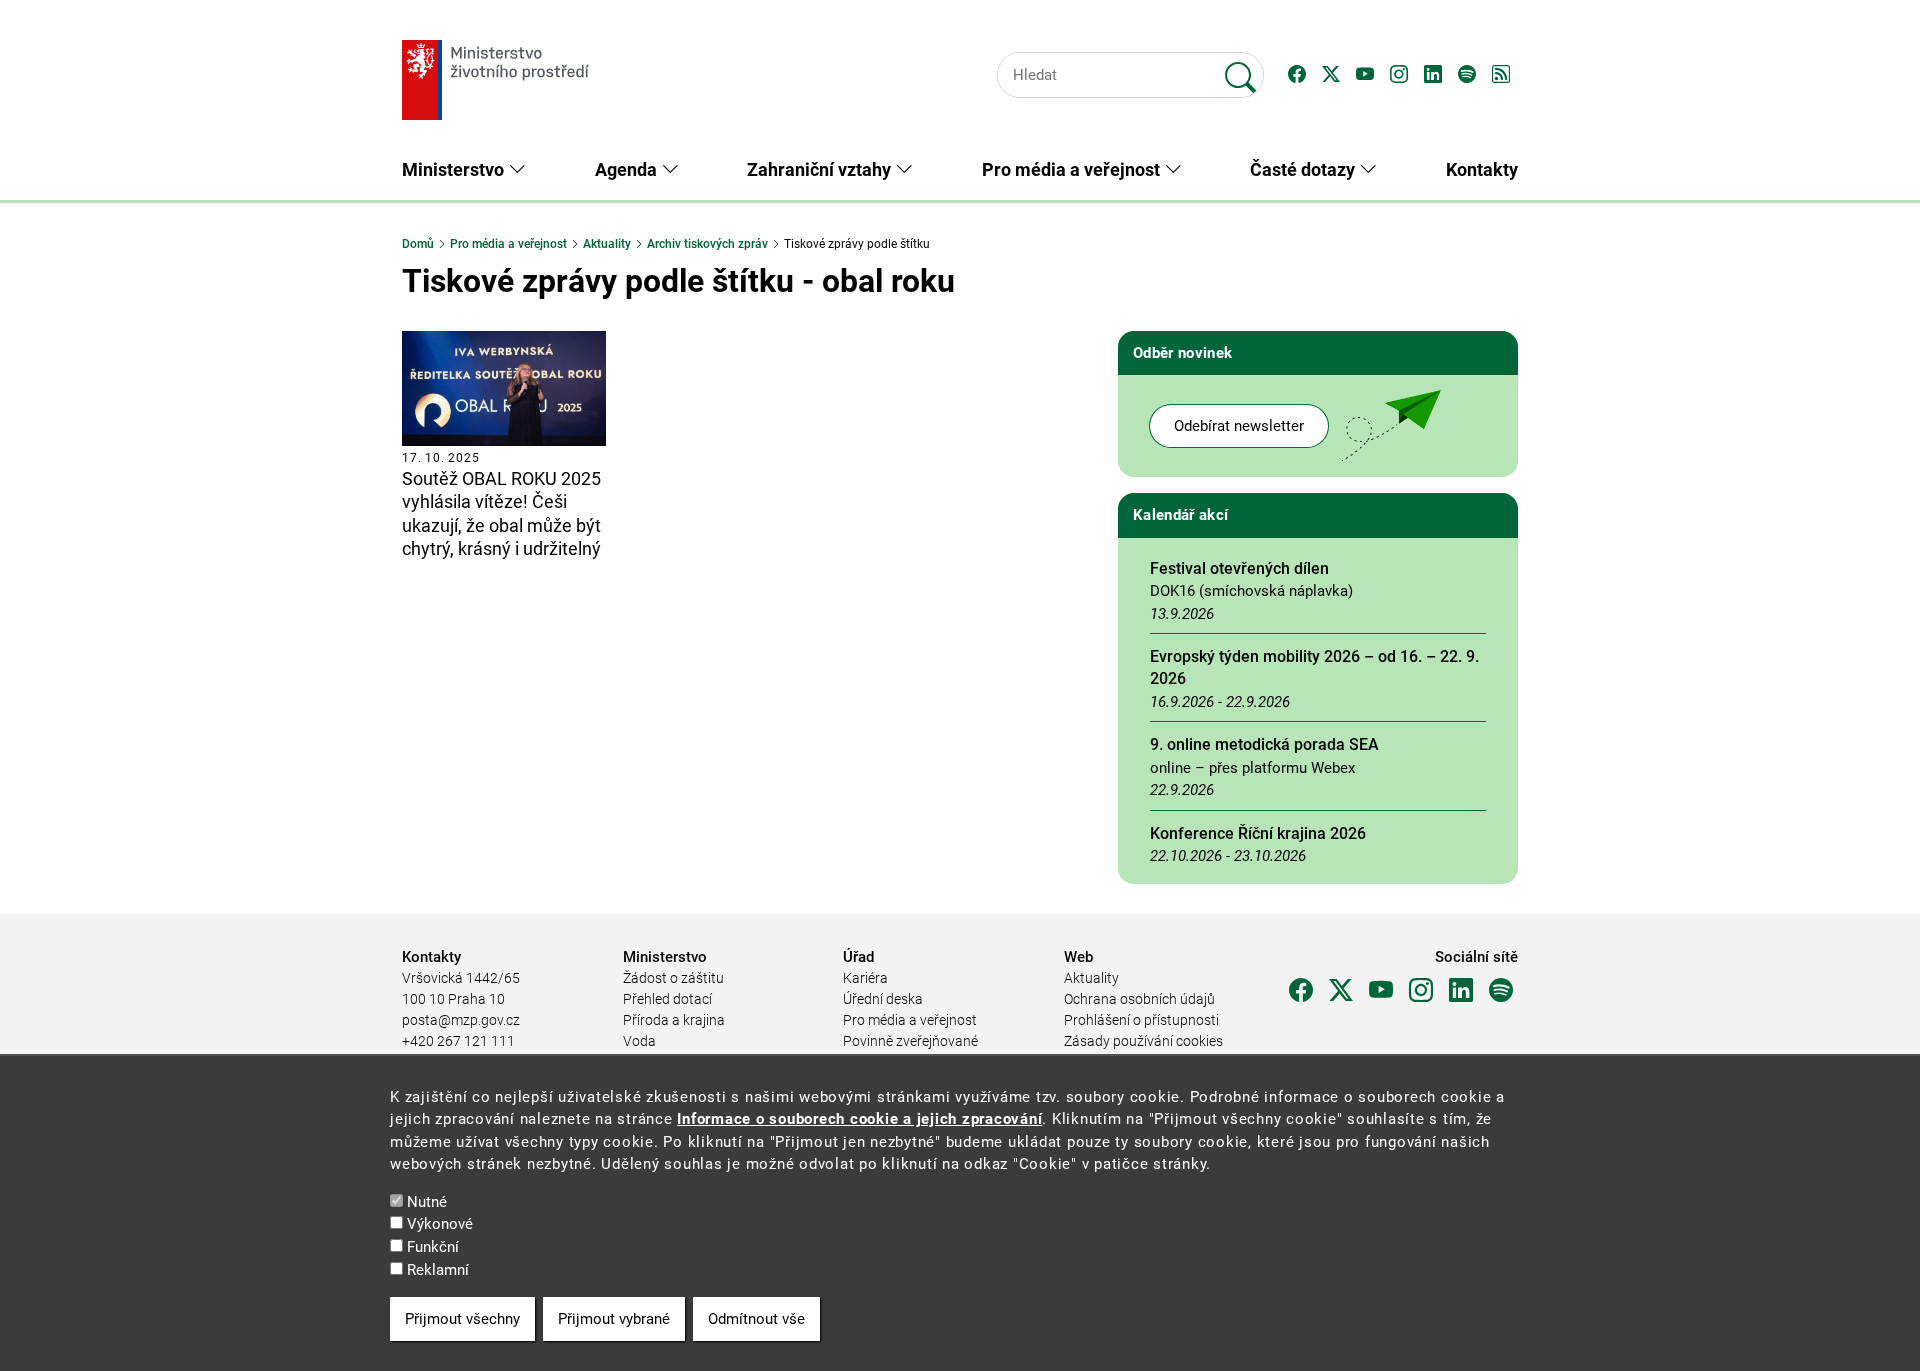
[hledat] (1241, 69)
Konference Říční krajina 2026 (1258, 833)
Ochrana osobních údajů (1139, 999)
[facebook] (1301, 991)
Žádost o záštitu (673, 978)
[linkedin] (1461, 991)
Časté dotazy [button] (1304, 169)
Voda (639, 1041)
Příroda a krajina (674, 1020)
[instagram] (1421, 991)
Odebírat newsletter (1239, 426)
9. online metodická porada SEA (1264, 744)
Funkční (433, 1247)
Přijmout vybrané (614, 1319)
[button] (1297, 75)
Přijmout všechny (462, 1319)
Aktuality (607, 244)
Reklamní (438, 1270)
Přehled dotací (667, 999)
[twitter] (1341, 991)
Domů (418, 244)
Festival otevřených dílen (1239, 568)
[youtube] (1381, 991)
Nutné (427, 1202)
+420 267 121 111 (458, 1041)
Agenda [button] (628, 169)
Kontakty (1482, 169)
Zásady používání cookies (1143, 1041)
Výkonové (440, 1225)
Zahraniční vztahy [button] (821, 169)
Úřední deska (883, 999)
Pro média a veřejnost (508, 244)
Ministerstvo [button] (455, 169)
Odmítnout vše (756, 1319)
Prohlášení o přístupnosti (1141, 1020)
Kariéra (865, 978)
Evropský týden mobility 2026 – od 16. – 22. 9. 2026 (1314, 667)
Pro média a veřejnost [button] (1073, 169)
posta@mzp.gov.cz (461, 1020)
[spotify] (1501, 991)
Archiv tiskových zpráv (707, 244)
